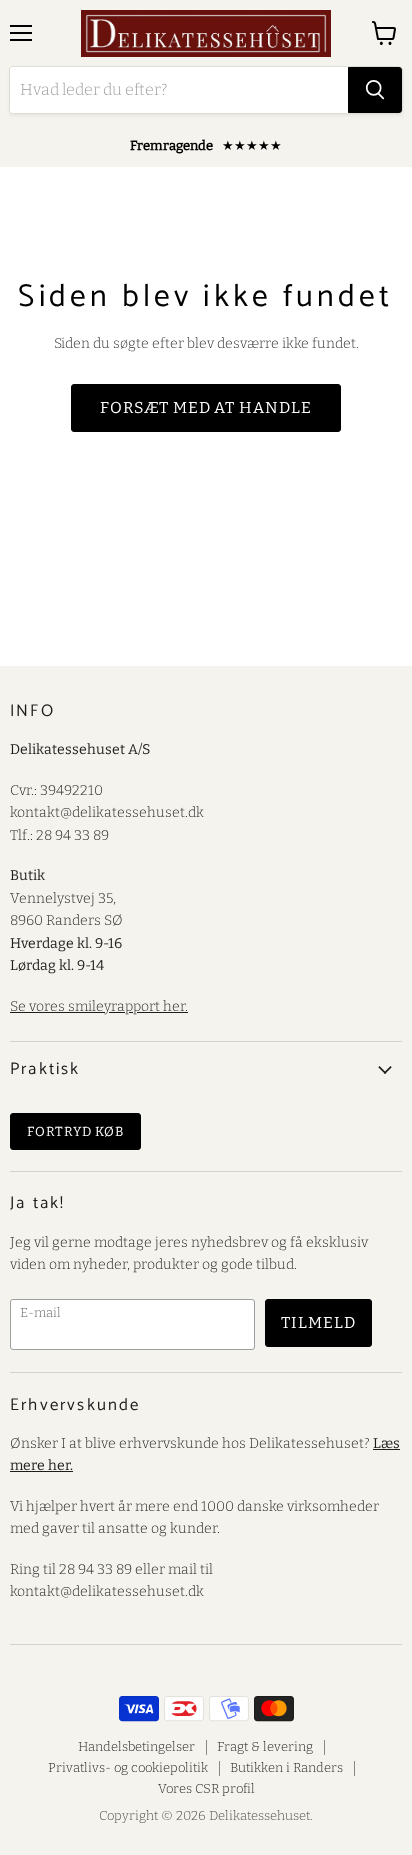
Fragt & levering (265, 1746)
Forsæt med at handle (206, 407)
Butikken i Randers (286, 1767)
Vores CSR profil (206, 1788)
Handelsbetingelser (136, 1746)
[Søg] (375, 90)
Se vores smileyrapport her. (99, 1006)
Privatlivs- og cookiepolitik (128, 1767)
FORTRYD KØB (75, 1131)
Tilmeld (318, 1322)
